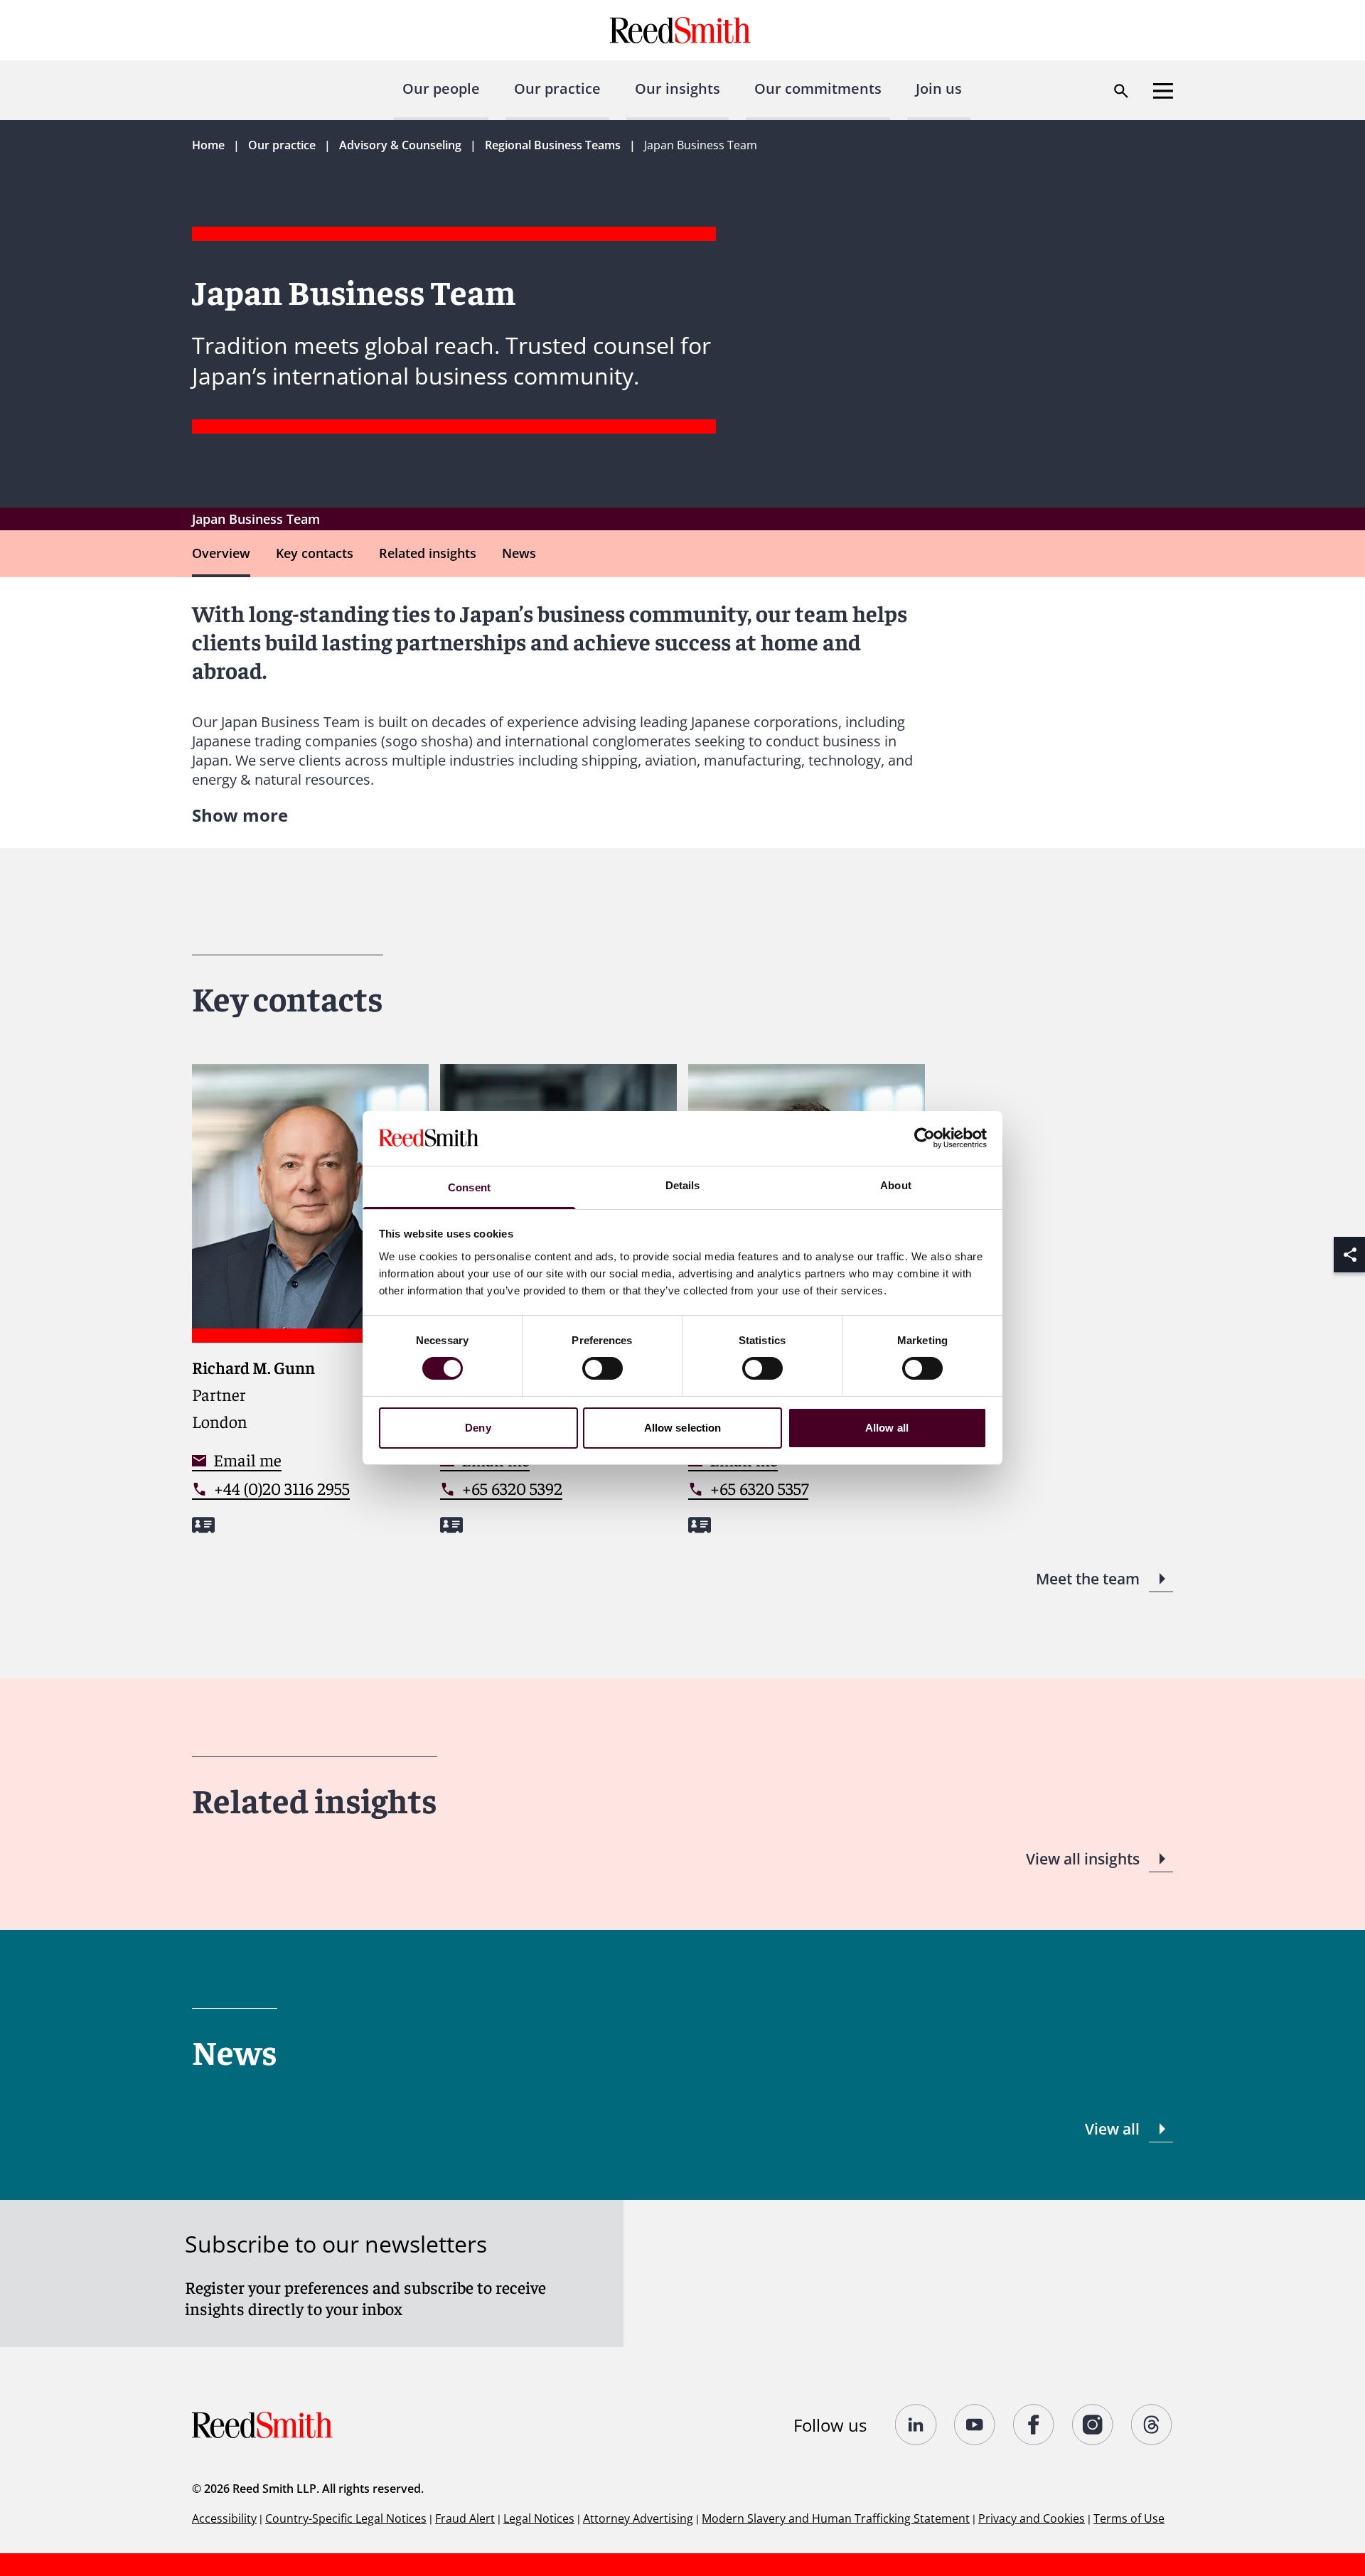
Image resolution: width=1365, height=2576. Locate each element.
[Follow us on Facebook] (1034, 2425)
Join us (939, 88)
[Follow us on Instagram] (1093, 2425)
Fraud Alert (465, 2518)
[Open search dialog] (1121, 91)
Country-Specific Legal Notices (346, 2518)
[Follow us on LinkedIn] (916, 2425)
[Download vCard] (203, 1525)
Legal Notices (539, 2518)
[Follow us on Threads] (1152, 2425)
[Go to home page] (682, 30)
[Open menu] (1163, 91)
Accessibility (224, 2518)
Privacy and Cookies (1032, 2518)
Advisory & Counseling (400, 145)
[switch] (603, 1368)
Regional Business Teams (553, 145)
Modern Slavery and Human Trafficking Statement (836, 2518)
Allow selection (683, 1428)
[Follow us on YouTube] (975, 2425)
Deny (478, 1428)
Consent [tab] (469, 1187)
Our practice (557, 88)
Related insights (428, 553)
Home (208, 145)
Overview (221, 553)
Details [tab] (683, 1185)
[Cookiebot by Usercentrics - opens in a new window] (925, 1138)
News (519, 553)
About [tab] (896, 1185)
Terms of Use (1129, 2518)
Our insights (678, 88)
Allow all (887, 1428)
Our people (441, 88)
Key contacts (315, 553)
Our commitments (818, 88)
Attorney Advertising (638, 2518)
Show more (240, 815)
